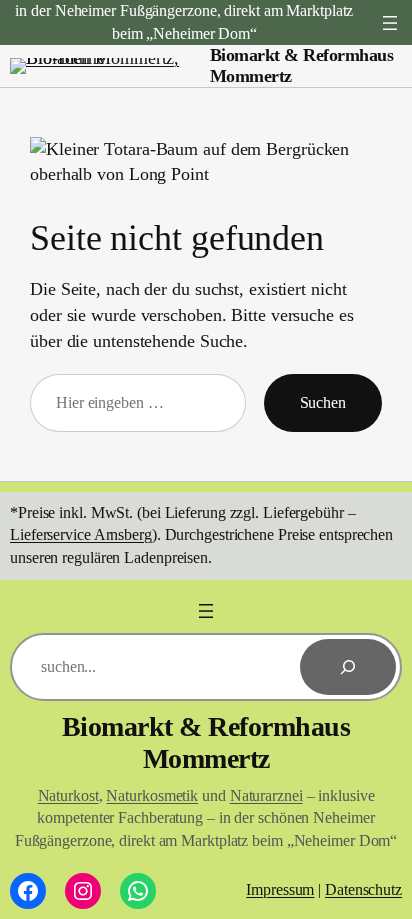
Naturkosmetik (152, 795)
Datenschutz (363, 889)
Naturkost (68, 795)
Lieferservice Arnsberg (81, 534)
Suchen (323, 402)
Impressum (280, 889)
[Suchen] (348, 667)
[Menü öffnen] (390, 23)
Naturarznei (266, 795)
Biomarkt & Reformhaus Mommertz (206, 742)
